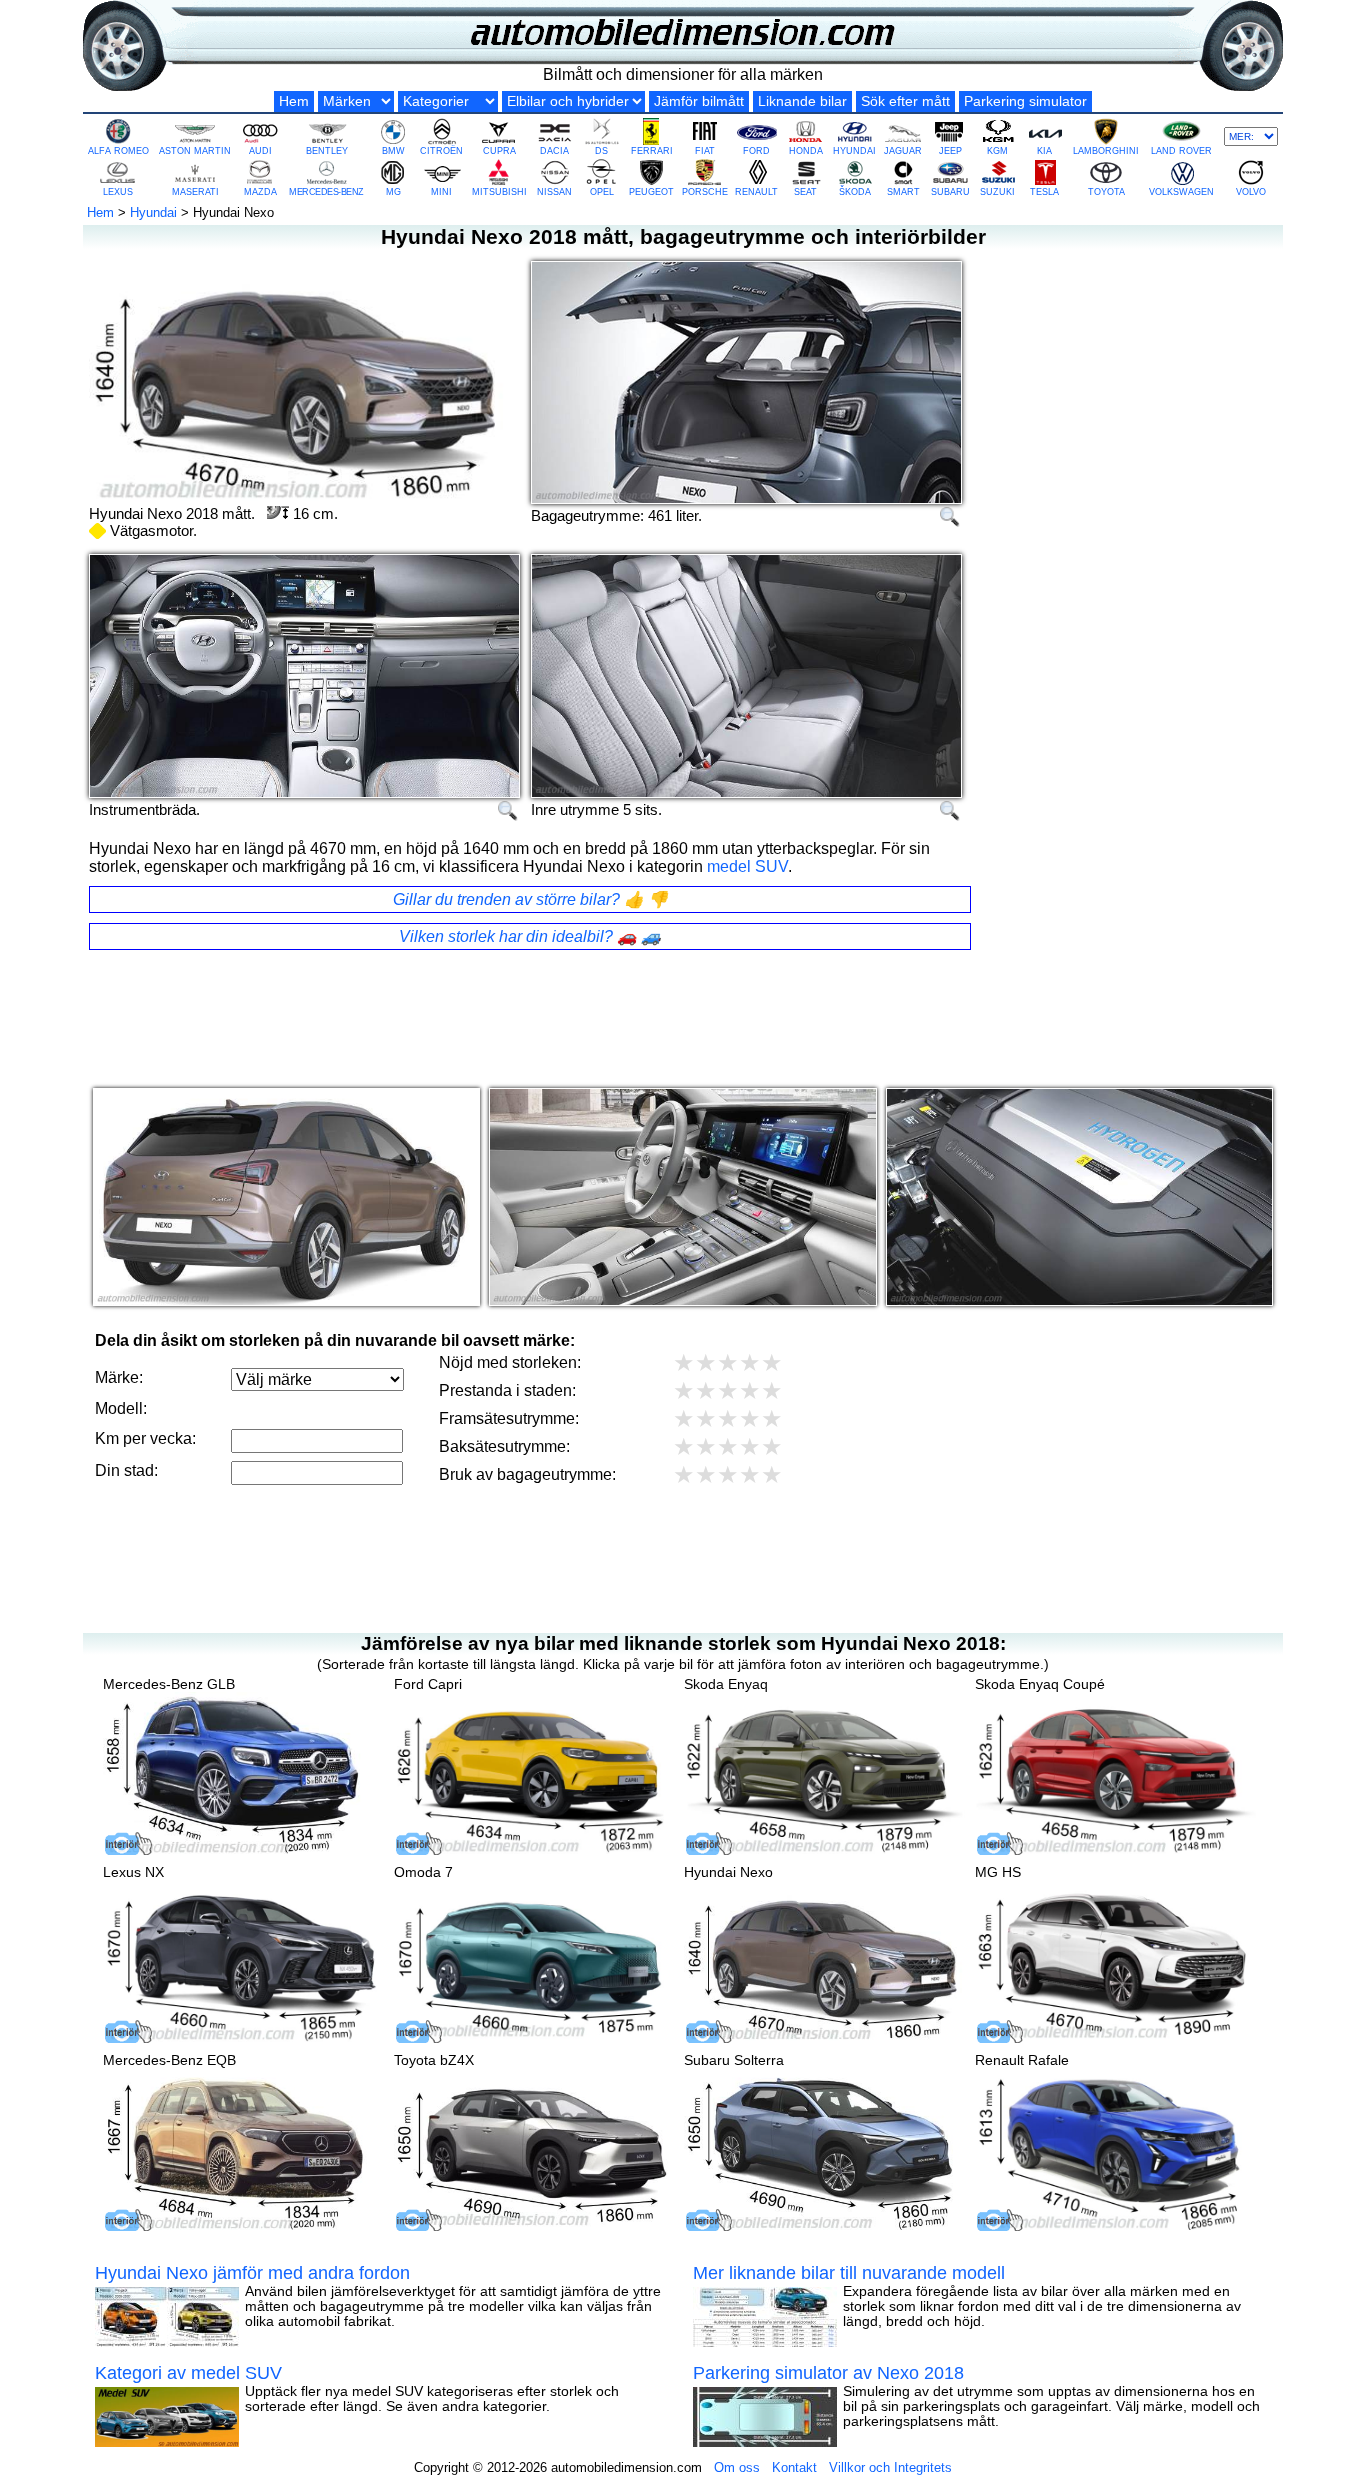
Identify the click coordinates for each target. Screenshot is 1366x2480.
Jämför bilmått (699, 101)
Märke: (119, 1377)
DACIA (554, 151)
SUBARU (950, 192)
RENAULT (756, 192)
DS (601, 151)
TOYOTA (1106, 192)
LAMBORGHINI (1106, 151)
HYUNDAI (854, 151)
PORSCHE (705, 192)
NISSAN (554, 192)
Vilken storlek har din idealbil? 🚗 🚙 (530, 936)
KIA (1044, 151)
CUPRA (499, 151)
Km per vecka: (145, 1438)
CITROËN (441, 151)
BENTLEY (327, 151)
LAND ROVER (1181, 151)
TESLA (1044, 192)
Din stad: (126, 1470)
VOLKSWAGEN (1181, 192)
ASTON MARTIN (195, 151)
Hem (294, 101)
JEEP (950, 151)
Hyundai (153, 212)
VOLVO (1251, 192)
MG (393, 192)
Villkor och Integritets (890, 2467)
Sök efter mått (905, 101)
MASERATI (195, 192)
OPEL (602, 192)
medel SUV (747, 866)
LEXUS (118, 192)
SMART (903, 192)
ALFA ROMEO (118, 151)
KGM (997, 151)
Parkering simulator (1025, 101)
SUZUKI (997, 192)
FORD (756, 151)
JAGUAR (903, 151)
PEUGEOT (651, 192)
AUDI (260, 151)
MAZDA (260, 192)
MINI (441, 192)
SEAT (805, 192)
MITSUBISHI (499, 192)
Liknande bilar (802, 101)
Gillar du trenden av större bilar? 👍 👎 (530, 899)
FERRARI (652, 151)
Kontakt (794, 2467)
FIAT (705, 151)
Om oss (737, 2467)
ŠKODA (855, 192)
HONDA (806, 151)
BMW (393, 151)
